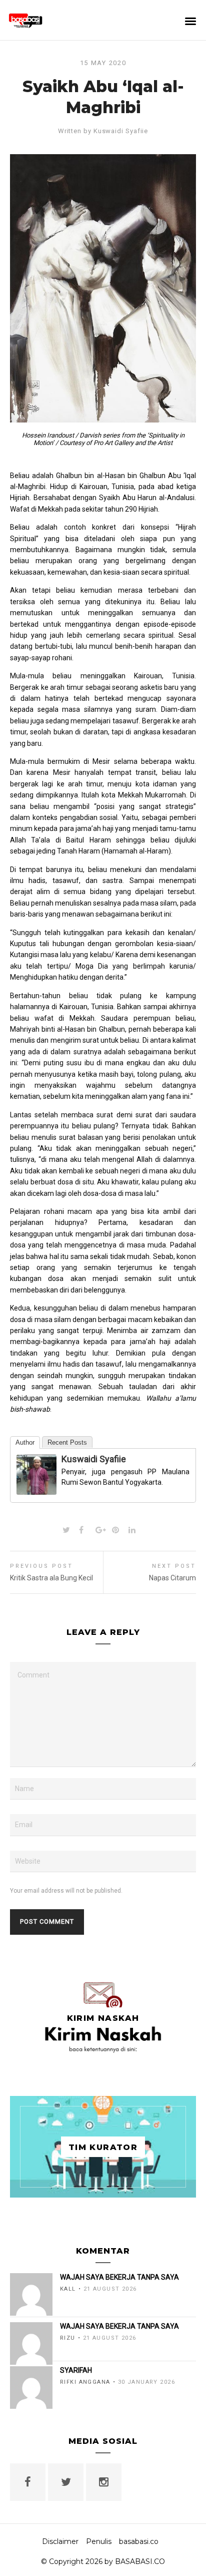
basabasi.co (139, 2541)
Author (25, 1442)
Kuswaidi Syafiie (121, 131)
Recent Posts (67, 1442)
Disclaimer (60, 2541)
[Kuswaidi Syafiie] (36, 1489)
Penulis (99, 2541)
